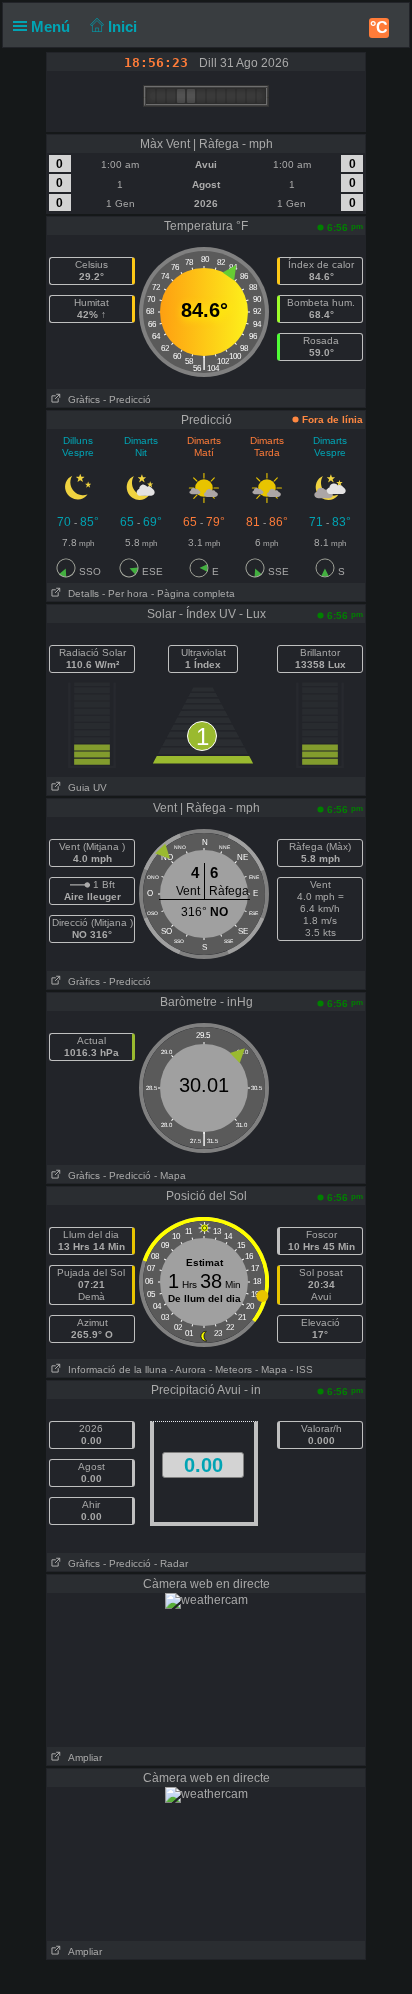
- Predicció (127, 399)
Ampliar (82, 1757)
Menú (52, 26)
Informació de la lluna (114, 1369)
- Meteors (230, 1369)
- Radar (171, 1563)
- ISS (301, 1369)
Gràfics (81, 399)
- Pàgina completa (193, 593)
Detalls (80, 593)
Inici (124, 26)
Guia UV (84, 787)
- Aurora (188, 1369)
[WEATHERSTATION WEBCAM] (206, 1600)
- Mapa (170, 1175)
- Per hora (125, 593)
